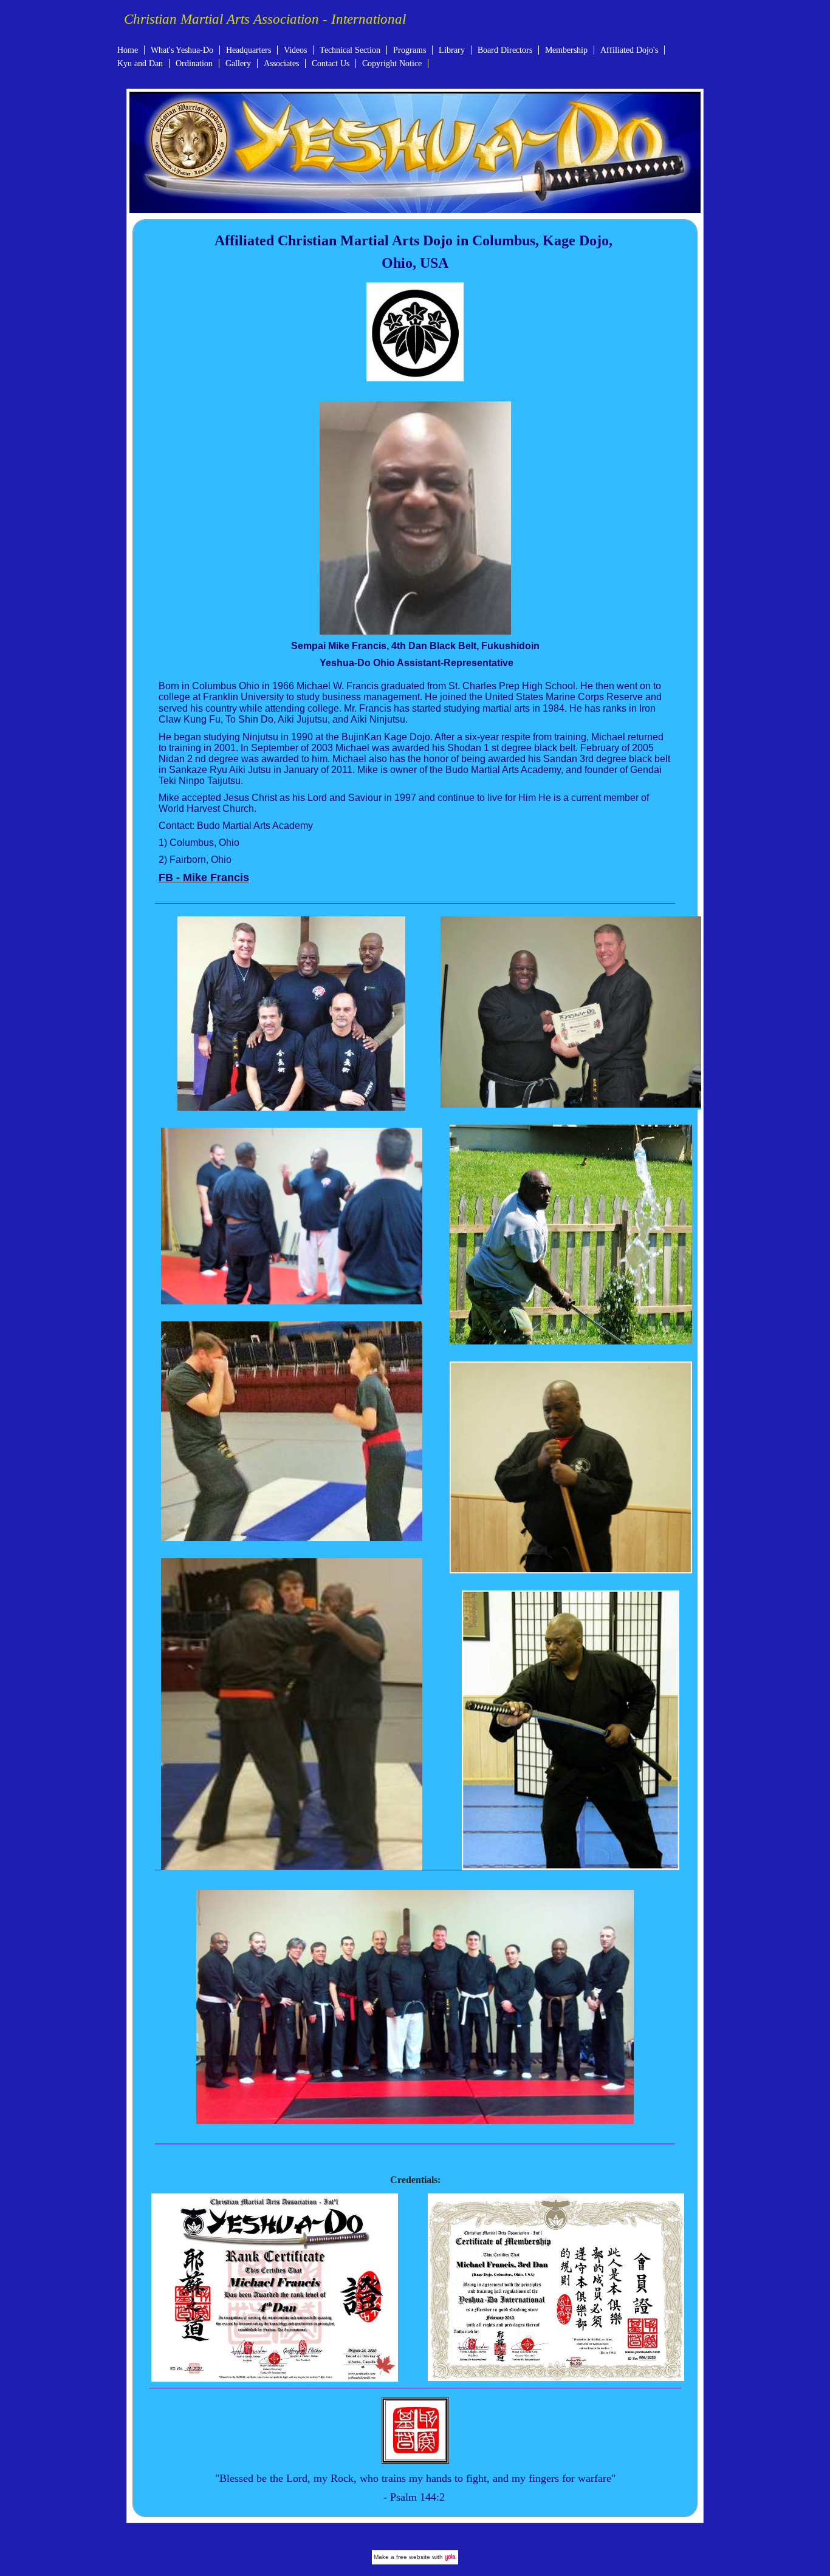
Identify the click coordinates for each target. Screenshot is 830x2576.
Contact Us (331, 63)
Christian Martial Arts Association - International (265, 19)
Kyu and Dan (140, 63)
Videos (295, 50)
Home (128, 50)
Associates (281, 63)
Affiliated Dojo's (629, 50)
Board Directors (505, 50)
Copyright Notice (392, 63)
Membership (566, 50)
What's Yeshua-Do (182, 50)
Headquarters (249, 50)
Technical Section (350, 50)
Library (452, 50)
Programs (410, 50)
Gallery (238, 63)
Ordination (194, 63)
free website (413, 2557)
